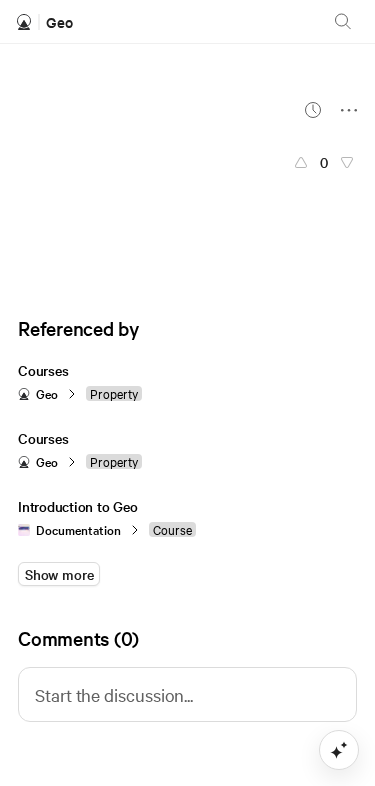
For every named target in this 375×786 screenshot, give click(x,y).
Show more (59, 574)
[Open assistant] (339, 750)
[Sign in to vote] (301, 162)
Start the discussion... (114, 694)
